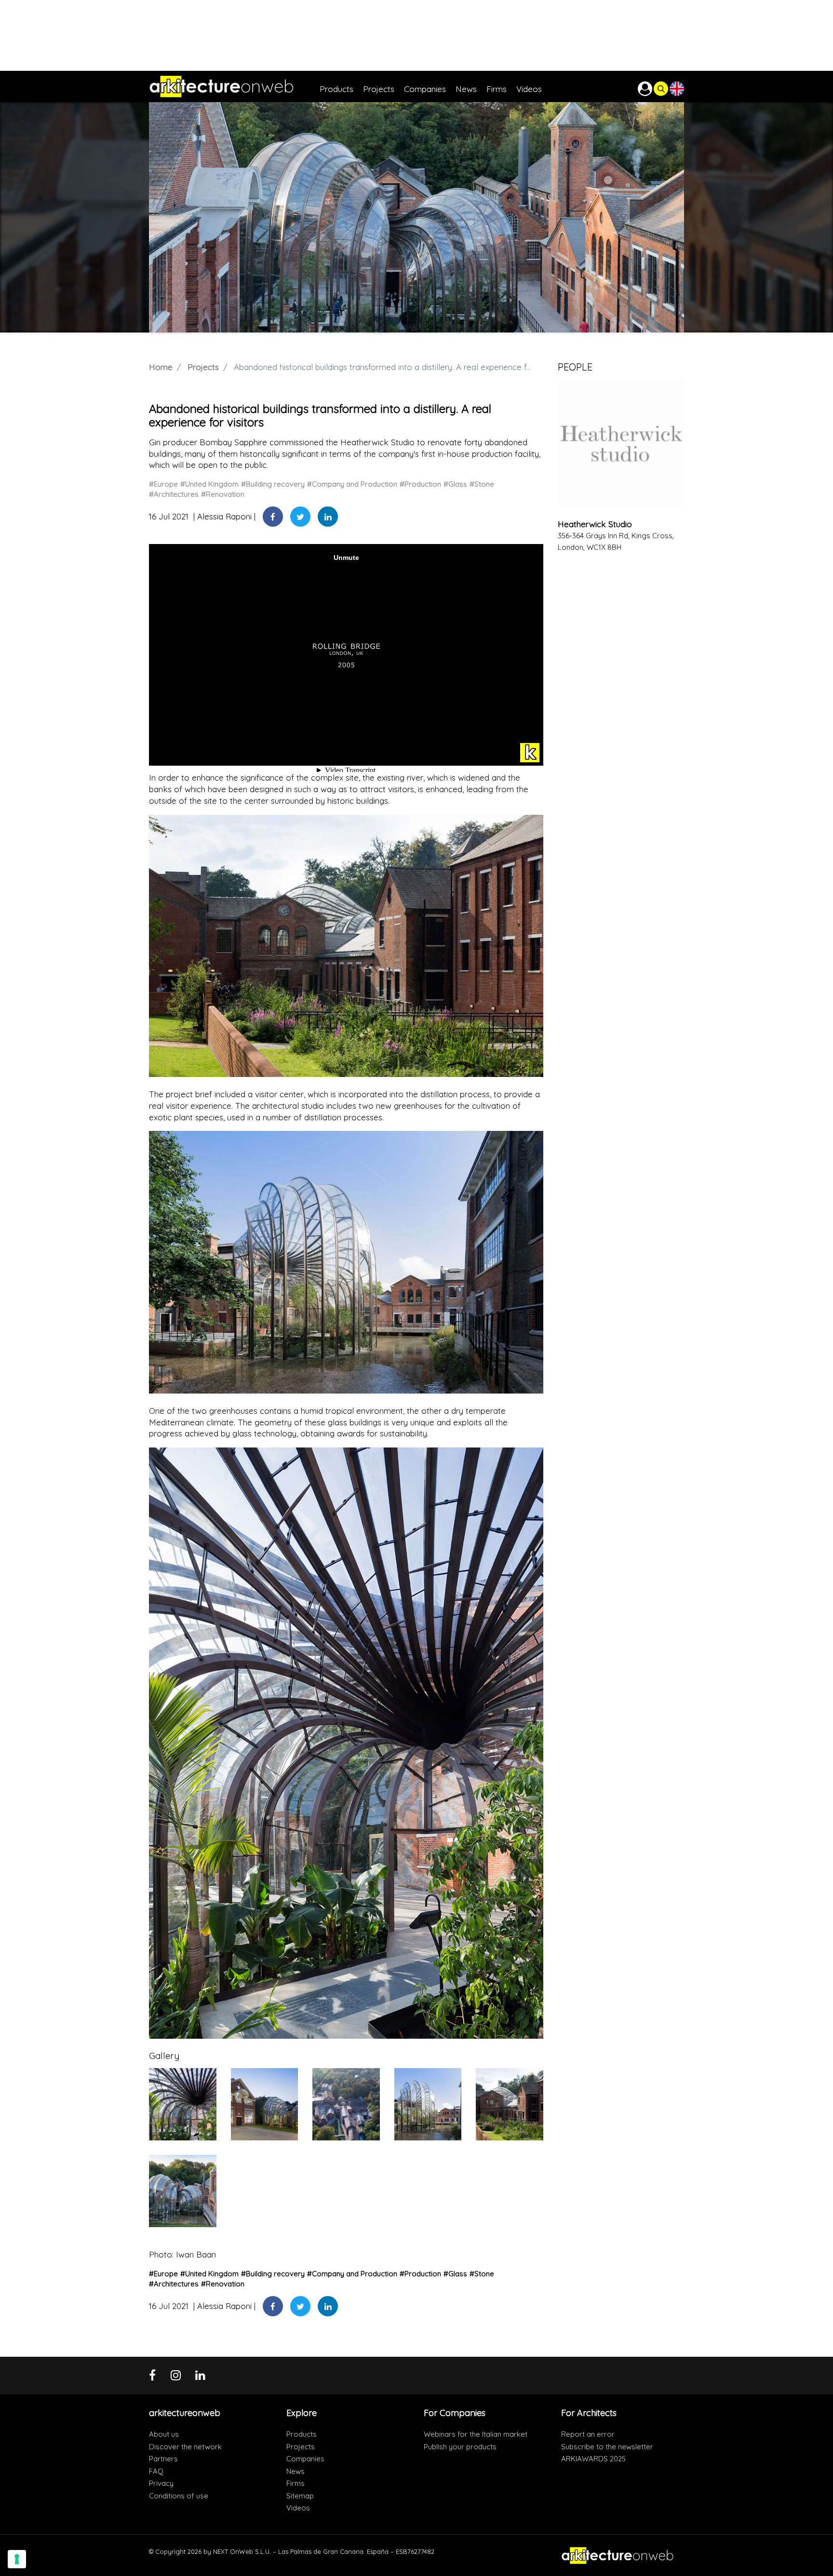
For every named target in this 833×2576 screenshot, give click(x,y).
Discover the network (185, 2447)
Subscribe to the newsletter (607, 2447)
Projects (203, 367)
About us (164, 2434)
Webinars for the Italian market (476, 2434)
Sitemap (300, 2496)
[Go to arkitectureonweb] (234, 86)
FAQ (156, 2471)
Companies (305, 2459)
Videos (298, 2508)
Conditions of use (179, 2496)
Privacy (161, 2483)
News (296, 2471)
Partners (163, 2459)
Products (302, 2434)
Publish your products (460, 2447)
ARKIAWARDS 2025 (593, 2459)
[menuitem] (341, 86)
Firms (296, 2483)
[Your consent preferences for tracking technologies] (17, 2559)
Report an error (588, 2434)
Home (161, 367)
